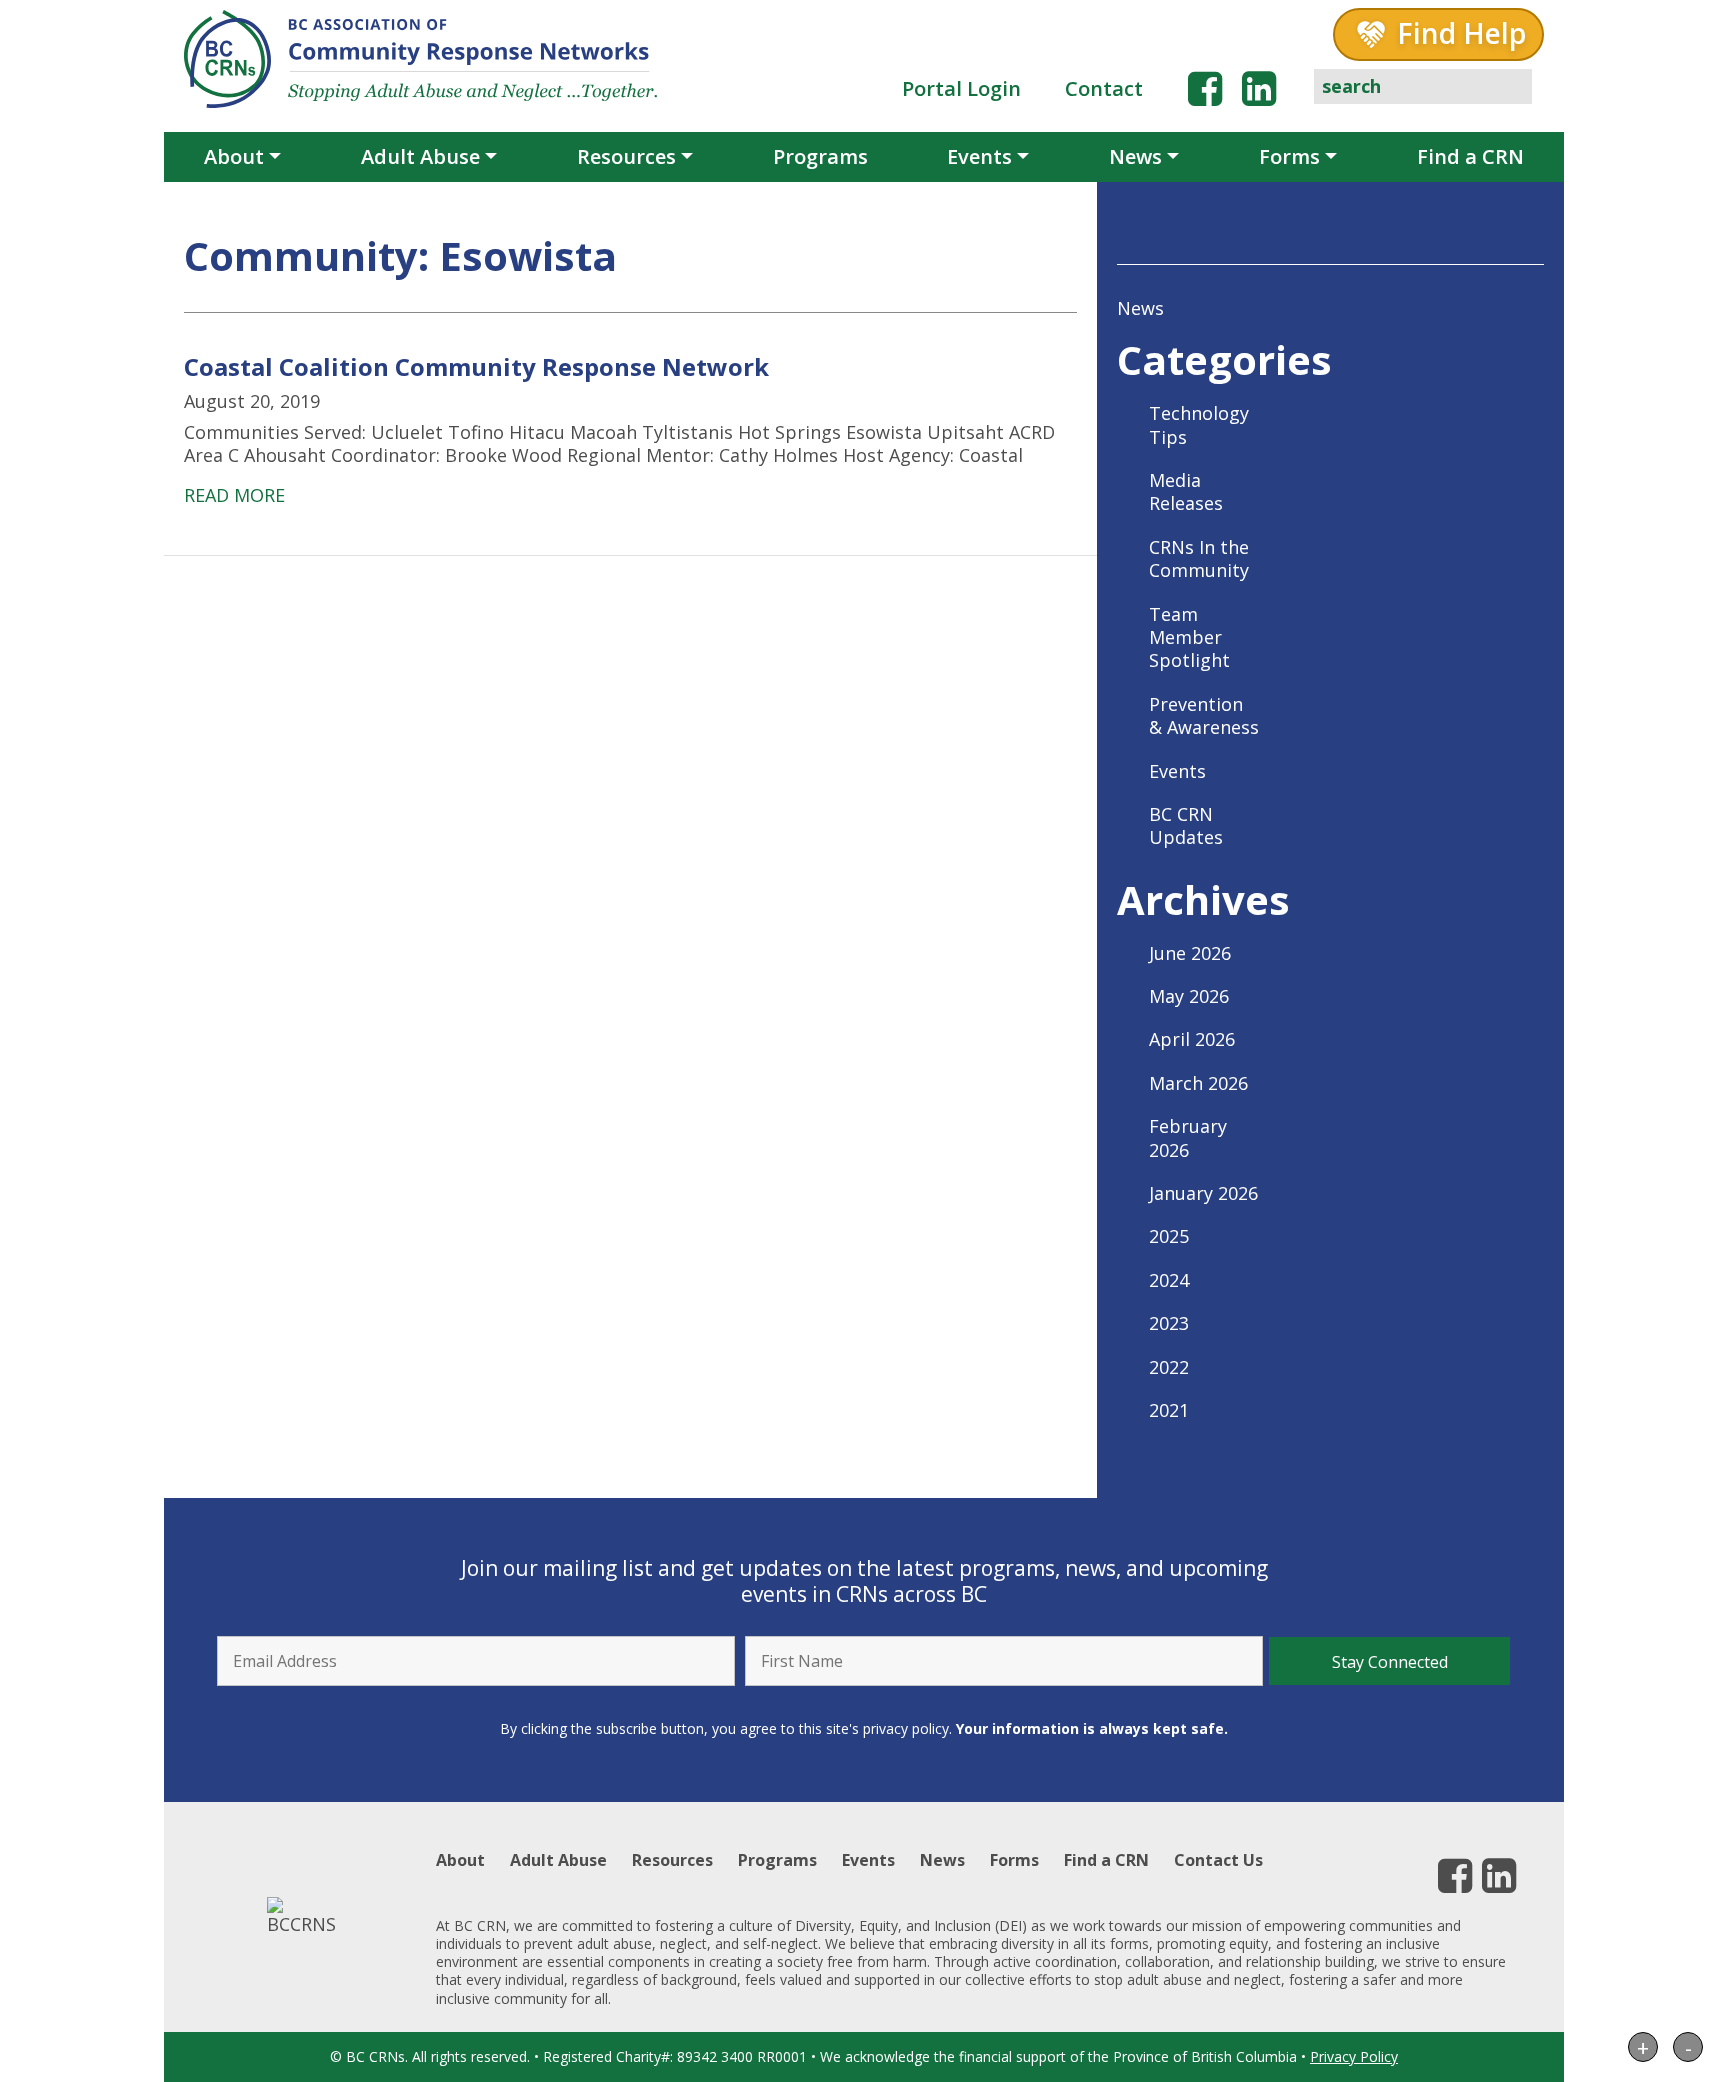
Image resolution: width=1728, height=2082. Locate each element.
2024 (1169, 1280)
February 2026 (1188, 1137)
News (1135, 156)
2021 (1169, 1410)
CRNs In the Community (1199, 558)
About (234, 156)
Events (979, 156)
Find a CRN (1470, 156)
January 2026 (1203, 1193)
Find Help (1461, 33)
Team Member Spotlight (1189, 637)
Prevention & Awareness (1204, 715)
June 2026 (1190, 953)
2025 (1169, 1236)
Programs (820, 156)
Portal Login (961, 88)
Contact (1104, 88)
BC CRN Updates (1186, 825)
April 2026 (1192, 1039)
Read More (234, 495)
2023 (1169, 1323)
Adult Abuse (420, 156)
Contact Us (1218, 1860)
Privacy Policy (1354, 2056)
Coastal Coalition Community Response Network (476, 366)
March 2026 (1198, 1083)
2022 (1169, 1367)
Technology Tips (1199, 424)
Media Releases (1186, 491)
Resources (626, 156)
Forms (1289, 156)
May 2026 (1189, 996)
